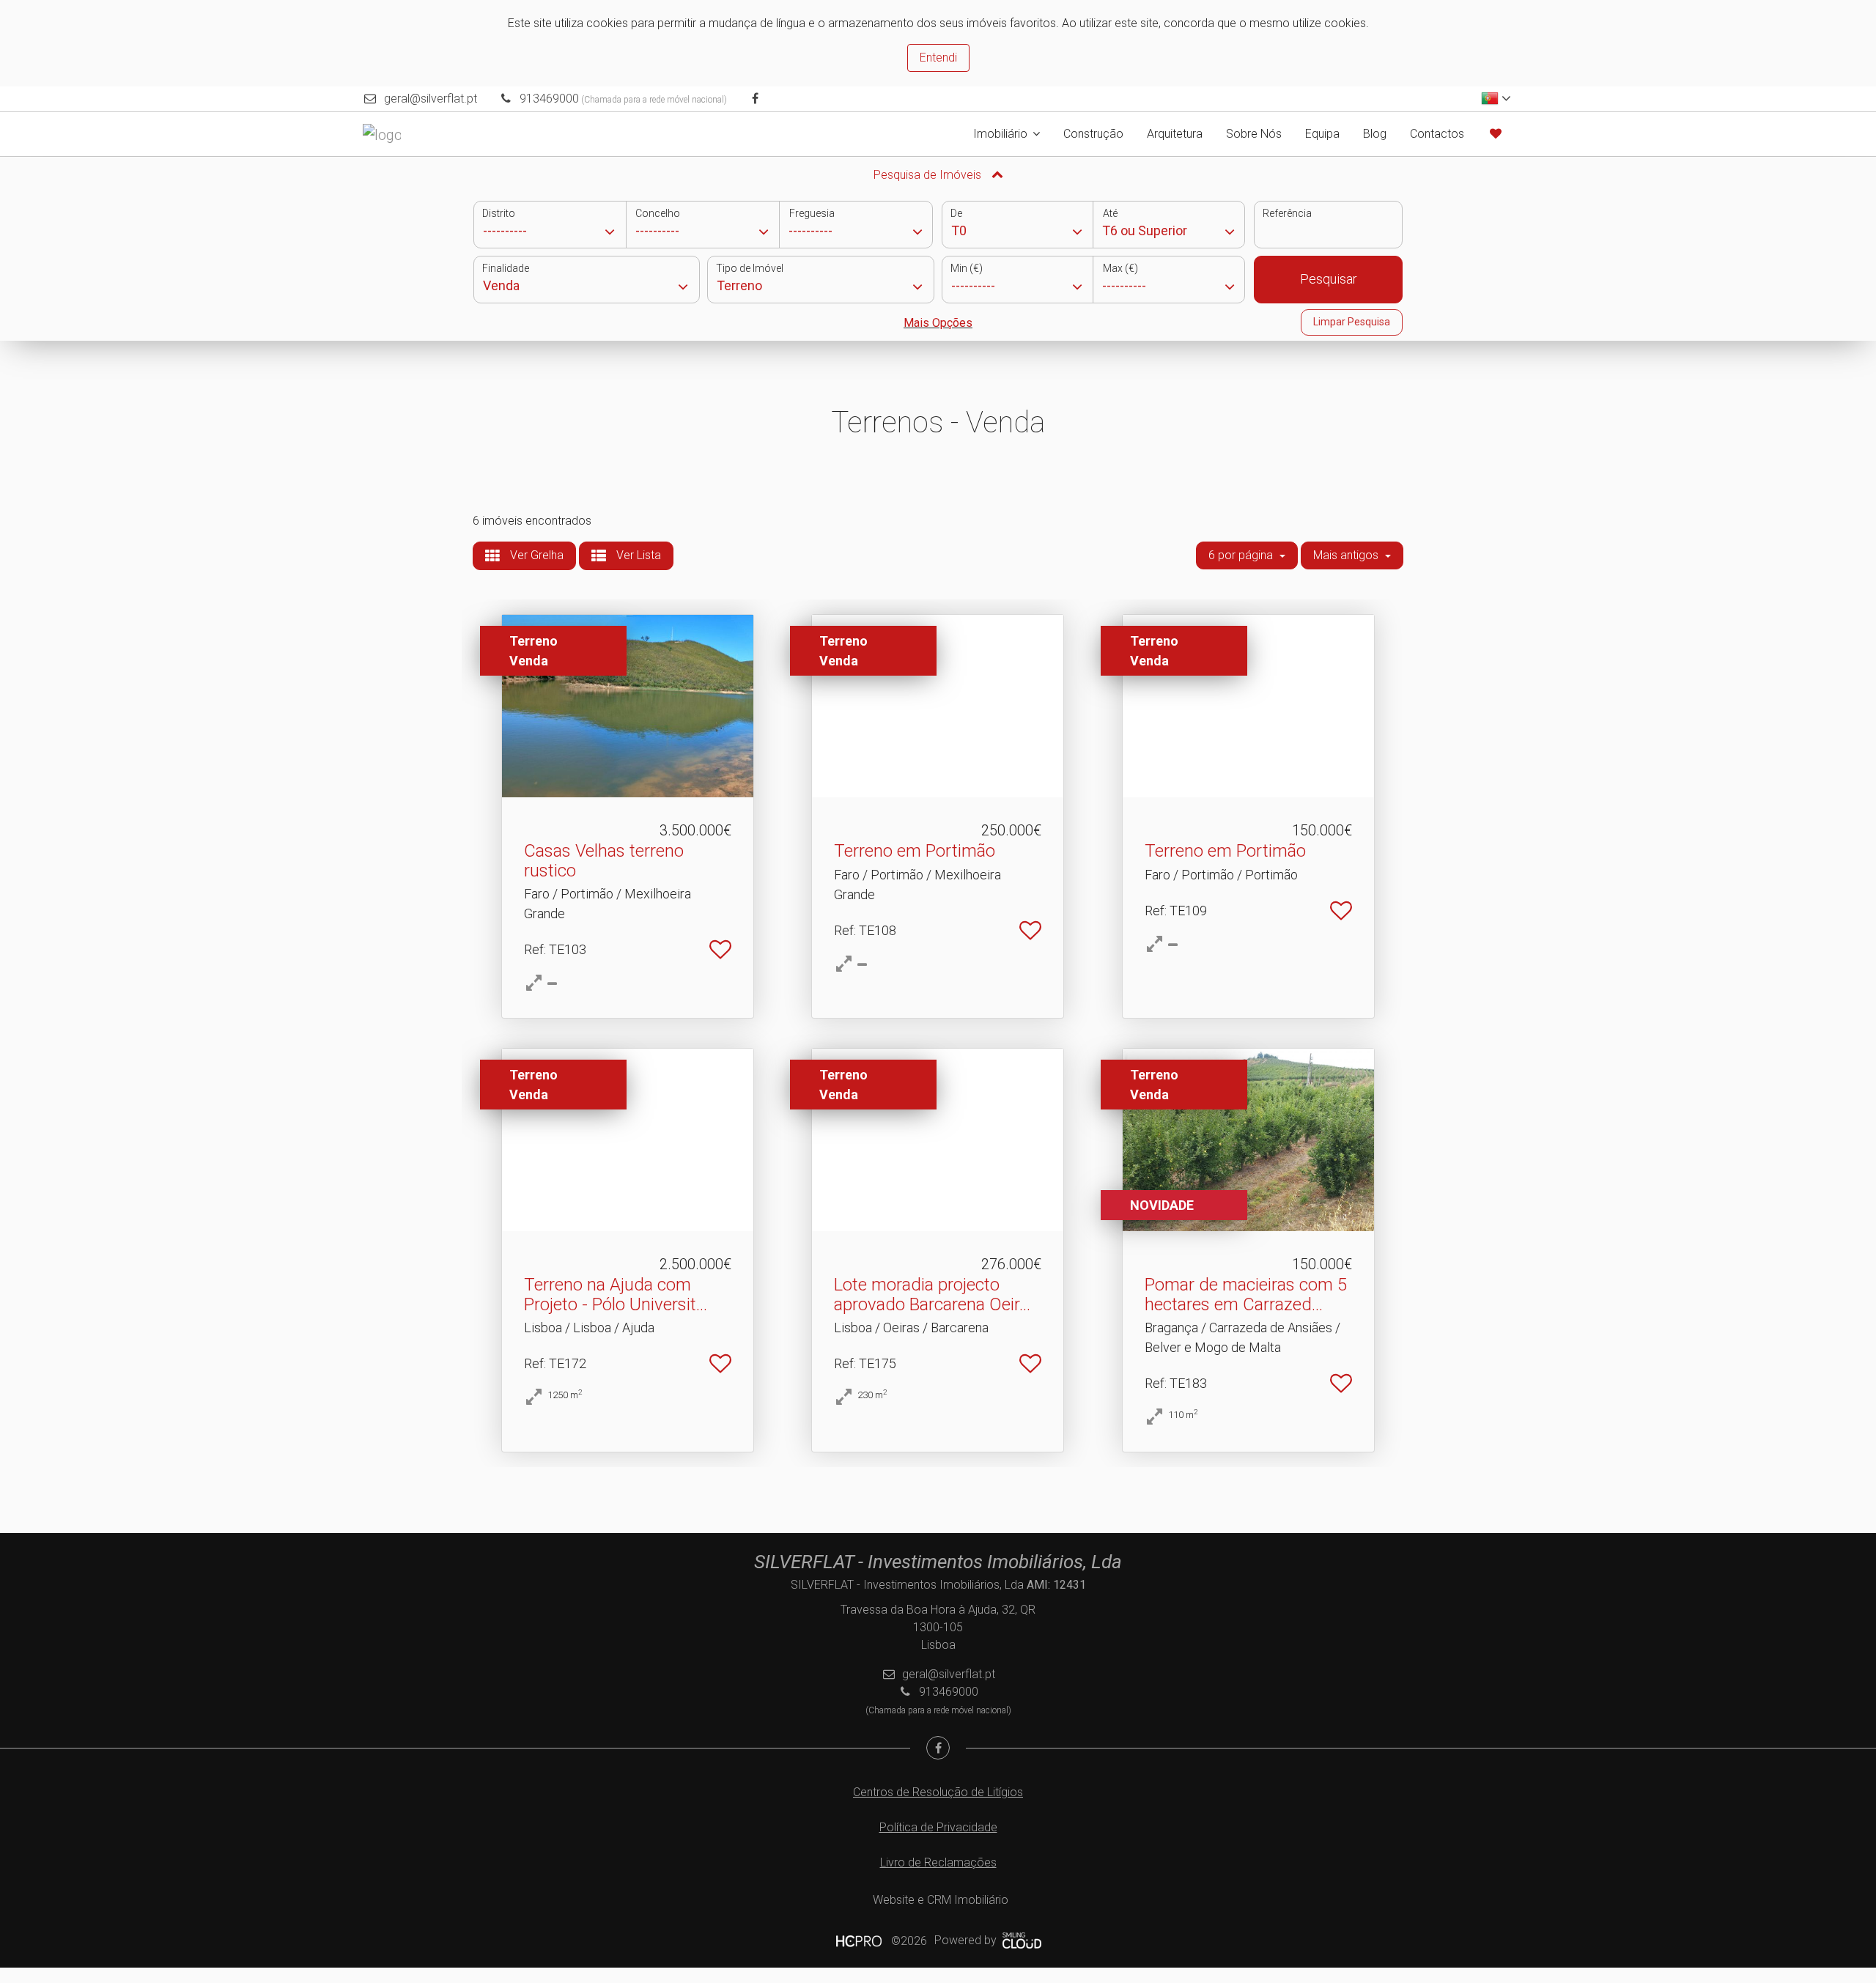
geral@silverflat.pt (431, 99)
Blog (1375, 134)
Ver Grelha (535, 555)
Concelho (658, 213)
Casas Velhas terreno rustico (604, 860)
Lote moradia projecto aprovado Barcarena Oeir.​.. (932, 1294)
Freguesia (812, 213)
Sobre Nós (1254, 134)
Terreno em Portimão (915, 851)
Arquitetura (1175, 134)
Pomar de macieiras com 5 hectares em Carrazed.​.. (1246, 1294)
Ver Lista (637, 555)
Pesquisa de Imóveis (929, 175)
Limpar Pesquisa (1352, 322)
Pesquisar (1329, 279)
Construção (1093, 134)
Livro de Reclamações (938, 1862)
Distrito (499, 213)
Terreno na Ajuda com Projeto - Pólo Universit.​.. (616, 1294)
